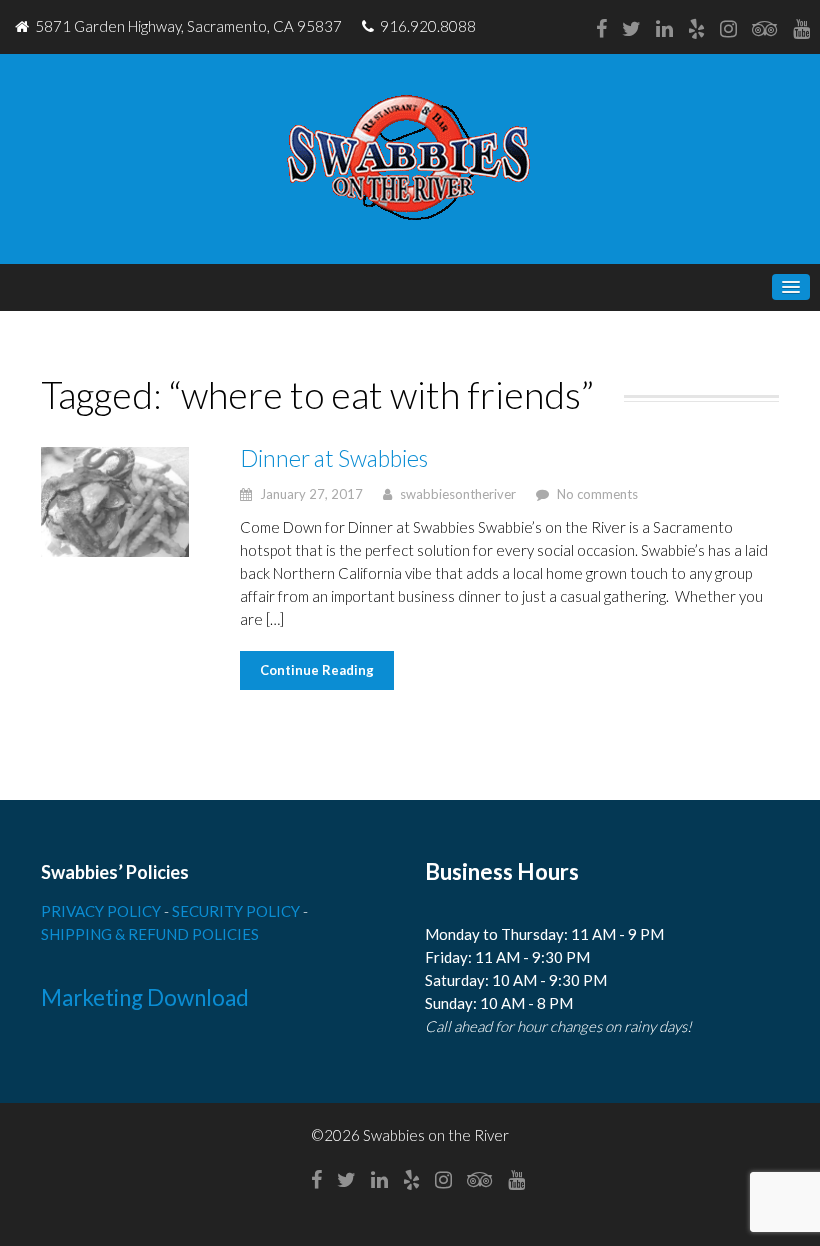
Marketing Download (145, 997)
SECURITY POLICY (237, 911)
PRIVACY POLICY (102, 911)
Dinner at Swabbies (334, 458)
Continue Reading (317, 670)
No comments (597, 494)
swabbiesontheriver (458, 494)
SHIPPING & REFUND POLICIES (150, 934)
